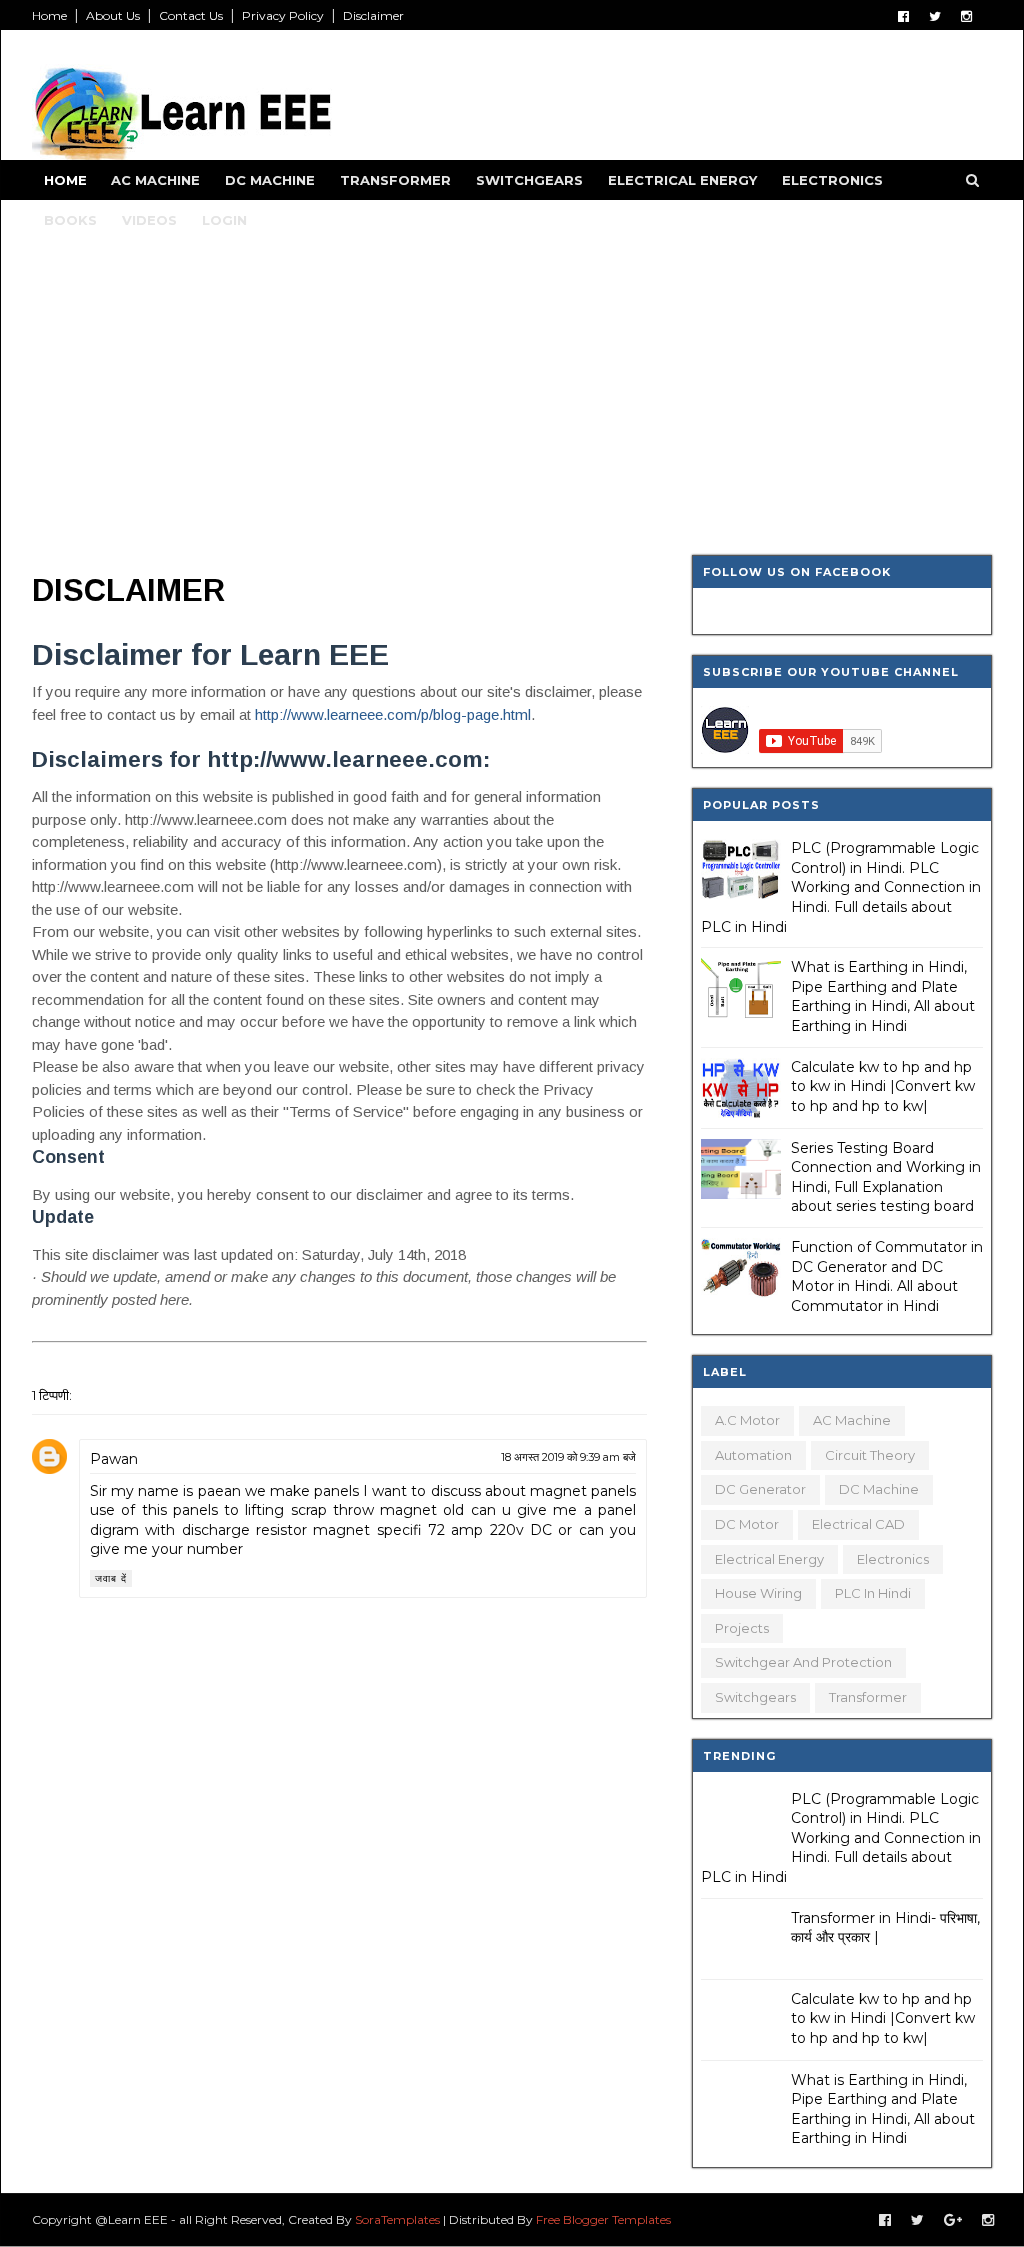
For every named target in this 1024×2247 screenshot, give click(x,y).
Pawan (114, 1459)
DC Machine (270, 180)
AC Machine (155, 180)
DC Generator (760, 1489)
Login (224, 220)
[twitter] (935, 16)
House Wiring (758, 1593)
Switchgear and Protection (803, 1662)
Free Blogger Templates (603, 2219)
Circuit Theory (870, 1455)
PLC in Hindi (873, 1593)
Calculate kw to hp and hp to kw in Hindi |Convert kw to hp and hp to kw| (883, 1086)
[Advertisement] (512, 405)
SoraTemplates (397, 2219)
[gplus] (953, 2220)
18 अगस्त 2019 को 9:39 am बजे (568, 1457)
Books (70, 220)
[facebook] (903, 16)
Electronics (832, 180)
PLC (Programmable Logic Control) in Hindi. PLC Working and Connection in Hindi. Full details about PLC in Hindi (841, 887)
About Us (113, 15)
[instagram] (966, 16)
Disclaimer (373, 15)
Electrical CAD (858, 1524)
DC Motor (747, 1524)
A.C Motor (747, 1420)
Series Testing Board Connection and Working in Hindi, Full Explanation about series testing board (886, 1177)
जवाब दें (111, 1578)
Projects (742, 1628)
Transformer (395, 180)
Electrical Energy (682, 180)
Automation (753, 1455)
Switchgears (529, 180)
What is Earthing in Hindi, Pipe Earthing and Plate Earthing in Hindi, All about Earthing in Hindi (883, 996)
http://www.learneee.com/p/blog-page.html (393, 714)
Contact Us (191, 15)
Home (49, 15)
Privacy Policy (283, 15)
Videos (149, 220)
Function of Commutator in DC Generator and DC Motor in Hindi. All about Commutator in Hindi (887, 1276)
